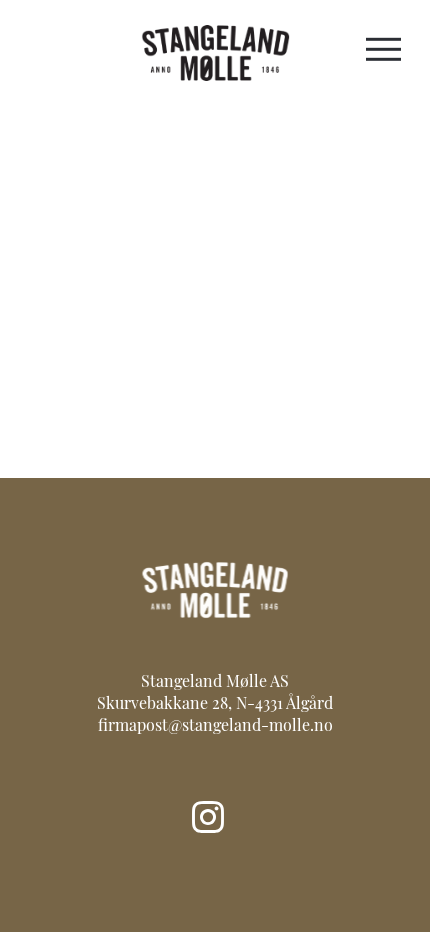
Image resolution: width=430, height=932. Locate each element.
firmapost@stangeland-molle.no (215, 727)
